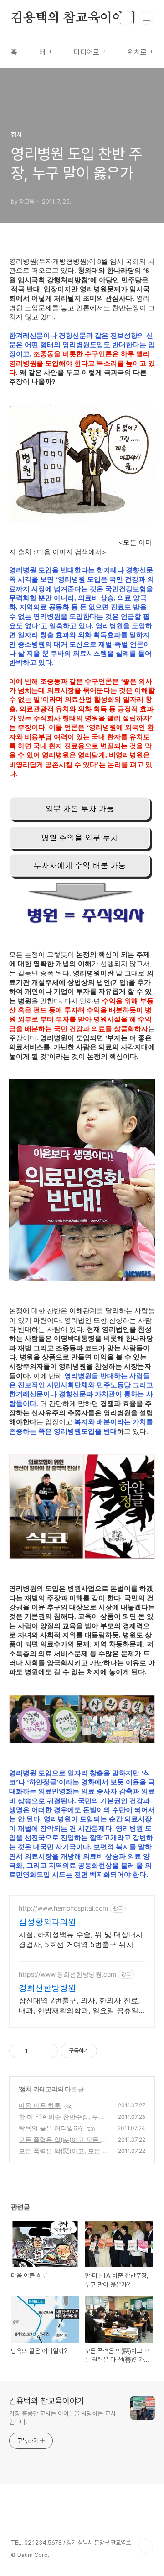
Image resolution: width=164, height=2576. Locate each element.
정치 (26, 2089)
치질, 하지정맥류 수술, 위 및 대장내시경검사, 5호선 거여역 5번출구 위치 (81, 1939)
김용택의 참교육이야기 (74, 18)
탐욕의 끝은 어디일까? (51, 2128)
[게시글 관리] (48, 2051)
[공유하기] (36, 2051)
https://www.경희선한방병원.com (67, 1974)
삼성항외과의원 (47, 1922)
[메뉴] (146, 18)
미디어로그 (90, 52)
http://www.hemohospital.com (63, 1908)
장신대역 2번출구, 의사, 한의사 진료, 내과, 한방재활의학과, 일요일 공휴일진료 (79, 2006)
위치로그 (140, 52)
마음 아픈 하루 (40, 2105)
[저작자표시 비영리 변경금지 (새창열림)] (109, 2051)
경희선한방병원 (47, 1988)
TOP (146, 2546)
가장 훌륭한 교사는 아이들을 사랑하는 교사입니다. (62, 2418)
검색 (126, 18)
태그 (46, 52)
